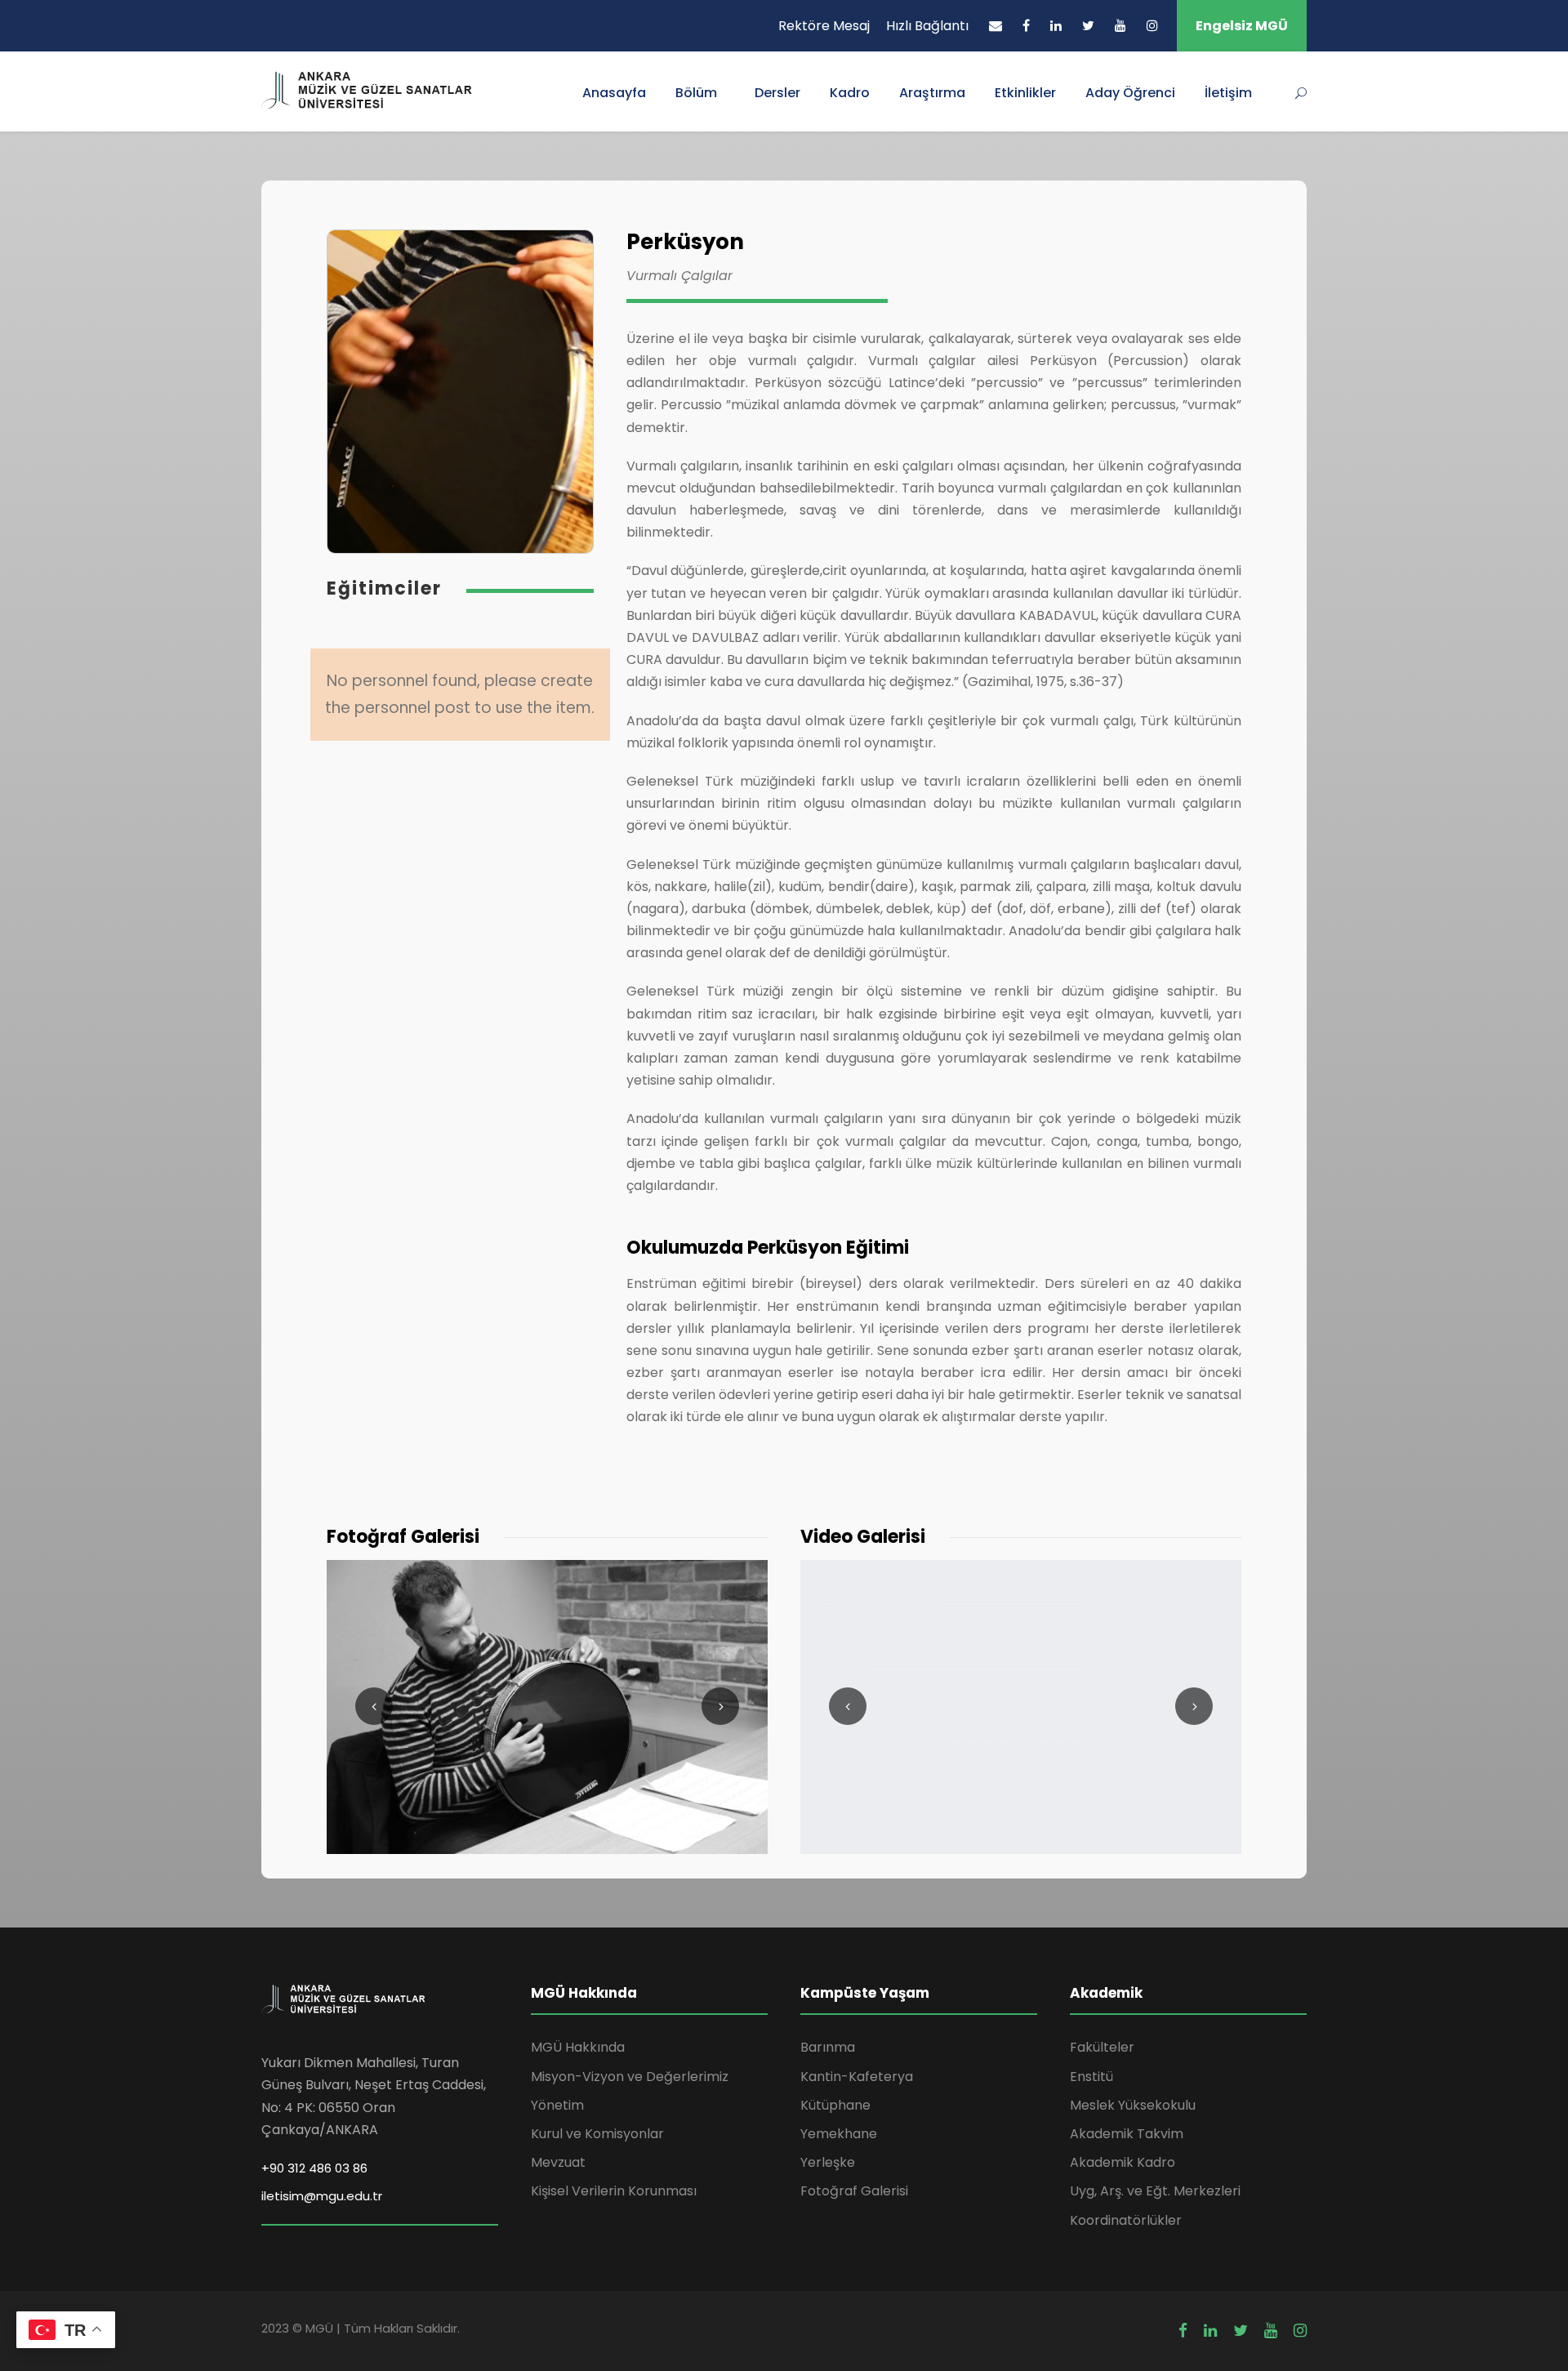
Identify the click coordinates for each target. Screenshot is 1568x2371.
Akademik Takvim (1127, 2134)
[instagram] (1152, 26)
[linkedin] (1056, 26)
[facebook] (1026, 26)
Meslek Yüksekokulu (1133, 2105)
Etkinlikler (1025, 93)
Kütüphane (835, 2105)
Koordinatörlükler (1126, 2220)
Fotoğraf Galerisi (854, 2191)
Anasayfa (614, 93)
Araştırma (932, 93)
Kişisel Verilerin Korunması (614, 2191)
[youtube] (1120, 26)
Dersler (777, 93)
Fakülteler (1102, 2047)
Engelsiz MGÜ (1242, 26)
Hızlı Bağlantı (927, 26)
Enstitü (1091, 2077)
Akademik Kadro (1123, 2162)
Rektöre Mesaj (824, 26)
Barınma (828, 2047)
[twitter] (1088, 26)
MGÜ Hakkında (578, 2047)
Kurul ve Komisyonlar (597, 2134)
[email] (996, 26)
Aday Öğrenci (1130, 93)
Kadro (850, 93)
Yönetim (557, 2105)
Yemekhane (839, 2134)
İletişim (1228, 93)
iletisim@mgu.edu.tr (322, 2196)
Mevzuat (558, 2162)
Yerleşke (828, 2162)
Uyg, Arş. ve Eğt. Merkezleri (1155, 2191)
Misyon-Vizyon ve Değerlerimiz (630, 2077)
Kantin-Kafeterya (857, 2077)
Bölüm (696, 93)
